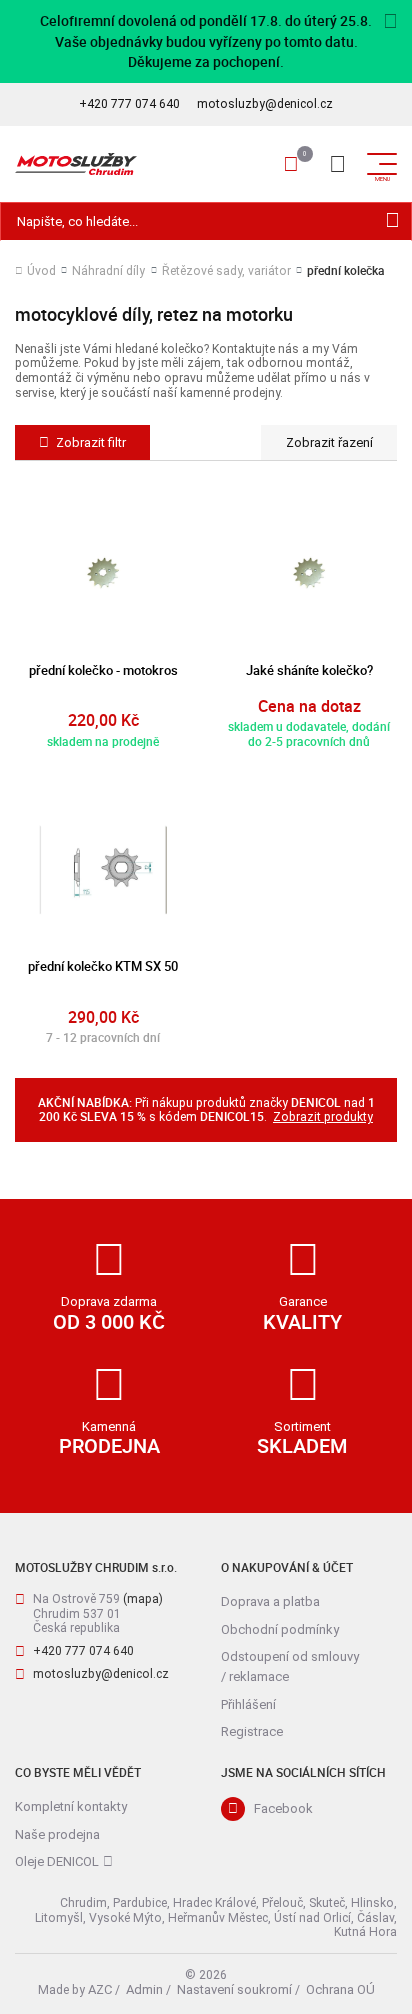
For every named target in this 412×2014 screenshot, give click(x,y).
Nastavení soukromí (234, 1989)
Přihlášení (248, 1704)
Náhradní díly (108, 271)
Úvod (41, 271)
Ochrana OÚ (340, 1989)
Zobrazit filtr (91, 442)
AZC (100, 1989)
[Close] (391, 22)
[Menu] (337, 164)
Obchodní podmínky (280, 1629)
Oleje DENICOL (57, 1861)
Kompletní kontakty (71, 1806)
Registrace (252, 1731)
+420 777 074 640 (129, 104)
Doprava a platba (270, 1601)
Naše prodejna (57, 1834)
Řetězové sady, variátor (226, 271)
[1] (392, 221)
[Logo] (76, 164)
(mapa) (143, 1599)
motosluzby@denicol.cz (265, 104)
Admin (144, 1989)
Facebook (283, 1808)
